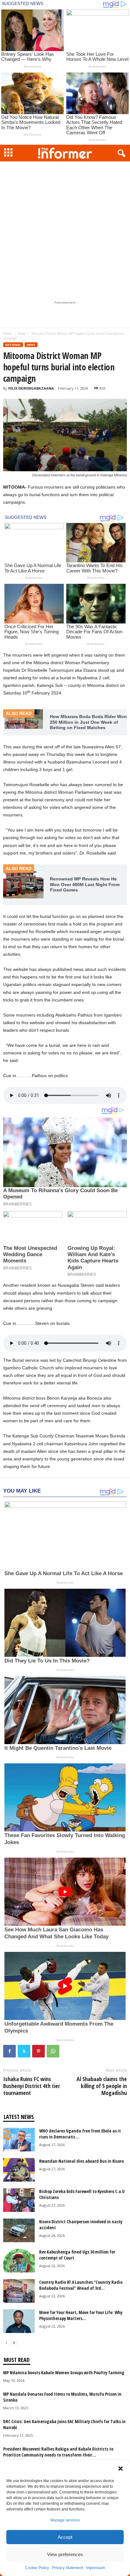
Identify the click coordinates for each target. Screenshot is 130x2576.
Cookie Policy (37, 2568)
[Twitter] (24, 2051)
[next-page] (14, 2343)
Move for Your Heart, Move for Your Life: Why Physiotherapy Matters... (81, 2315)
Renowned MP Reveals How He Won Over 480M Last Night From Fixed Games (85, 884)
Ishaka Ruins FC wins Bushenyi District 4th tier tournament (32, 2086)
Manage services (65, 2520)
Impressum (96, 2568)
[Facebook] (9, 2051)
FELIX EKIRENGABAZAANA (31, 388)
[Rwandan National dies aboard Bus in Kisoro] (19, 2170)
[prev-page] (6, 2343)
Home (7, 334)
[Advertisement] (65, 229)
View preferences (65, 2554)
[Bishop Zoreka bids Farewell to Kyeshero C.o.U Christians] (19, 2200)
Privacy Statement (68, 2568)
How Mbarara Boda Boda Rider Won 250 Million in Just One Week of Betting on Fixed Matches (88, 722)
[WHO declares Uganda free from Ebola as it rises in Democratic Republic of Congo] (19, 2140)
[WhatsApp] (53, 2051)
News (22, 334)
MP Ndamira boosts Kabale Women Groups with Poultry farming (64, 2373)
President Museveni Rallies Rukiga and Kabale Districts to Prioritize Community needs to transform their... (58, 2452)
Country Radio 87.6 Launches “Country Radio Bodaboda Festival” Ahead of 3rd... (81, 2285)
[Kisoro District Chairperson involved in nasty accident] (19, 2230)
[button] (121, 2469)
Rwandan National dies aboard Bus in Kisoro (81, 2161)
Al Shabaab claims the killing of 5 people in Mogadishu (102, 2086)
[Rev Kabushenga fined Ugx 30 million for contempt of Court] (19, 2261)
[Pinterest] (38, 2051)
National (13, 345)
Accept (65, 2537)
